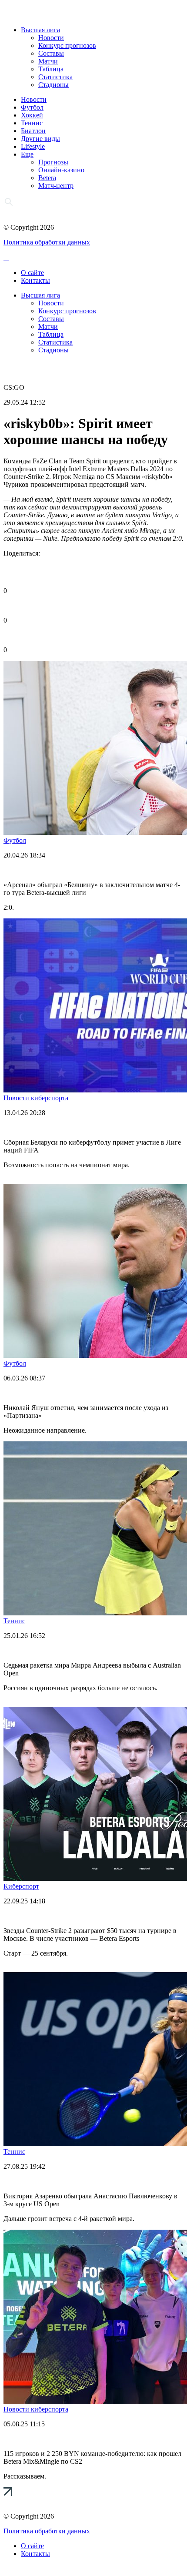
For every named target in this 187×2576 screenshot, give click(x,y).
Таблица (51, 69)
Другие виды (40, 139)
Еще (27, 154)
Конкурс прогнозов (67, 45)
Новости (51, 38)
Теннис (32, 123)
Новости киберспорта (36, 1098)
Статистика (55, 77)
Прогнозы (53, 162)
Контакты (35, 280)
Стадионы (53, 85)
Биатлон (33, 131)
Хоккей (32, 115)
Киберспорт (21, 1886)
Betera (47, 178)
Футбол (32, 107)
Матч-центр (56, 186)
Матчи (48, 61)
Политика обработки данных (47, 242)
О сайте (32, 273)
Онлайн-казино (61, 170)
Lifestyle (33, 146)
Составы (51, 53)
